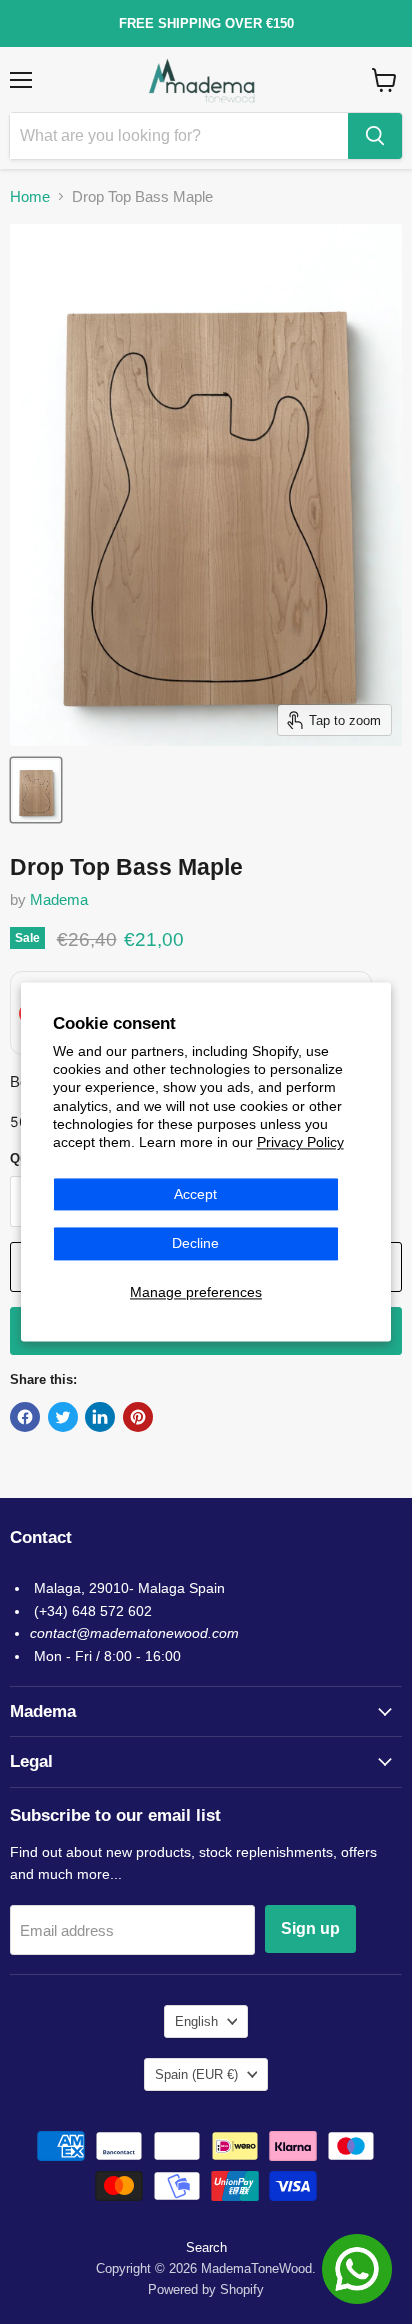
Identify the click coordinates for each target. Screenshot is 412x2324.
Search (206, 2247)
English (196, 2021)
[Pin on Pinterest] (138, 1417)
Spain (196, 2074)
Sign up (310, 1928)
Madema (59, 899)
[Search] (375, 136)
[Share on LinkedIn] (100, 1417)
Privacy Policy (300, 1143)
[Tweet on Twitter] (63, 1417)
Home (30, 196)
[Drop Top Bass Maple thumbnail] (36, 790)
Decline (195, 1244)
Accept (195, 1194)
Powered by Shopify (206, 2289)
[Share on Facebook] (25, 1417)
